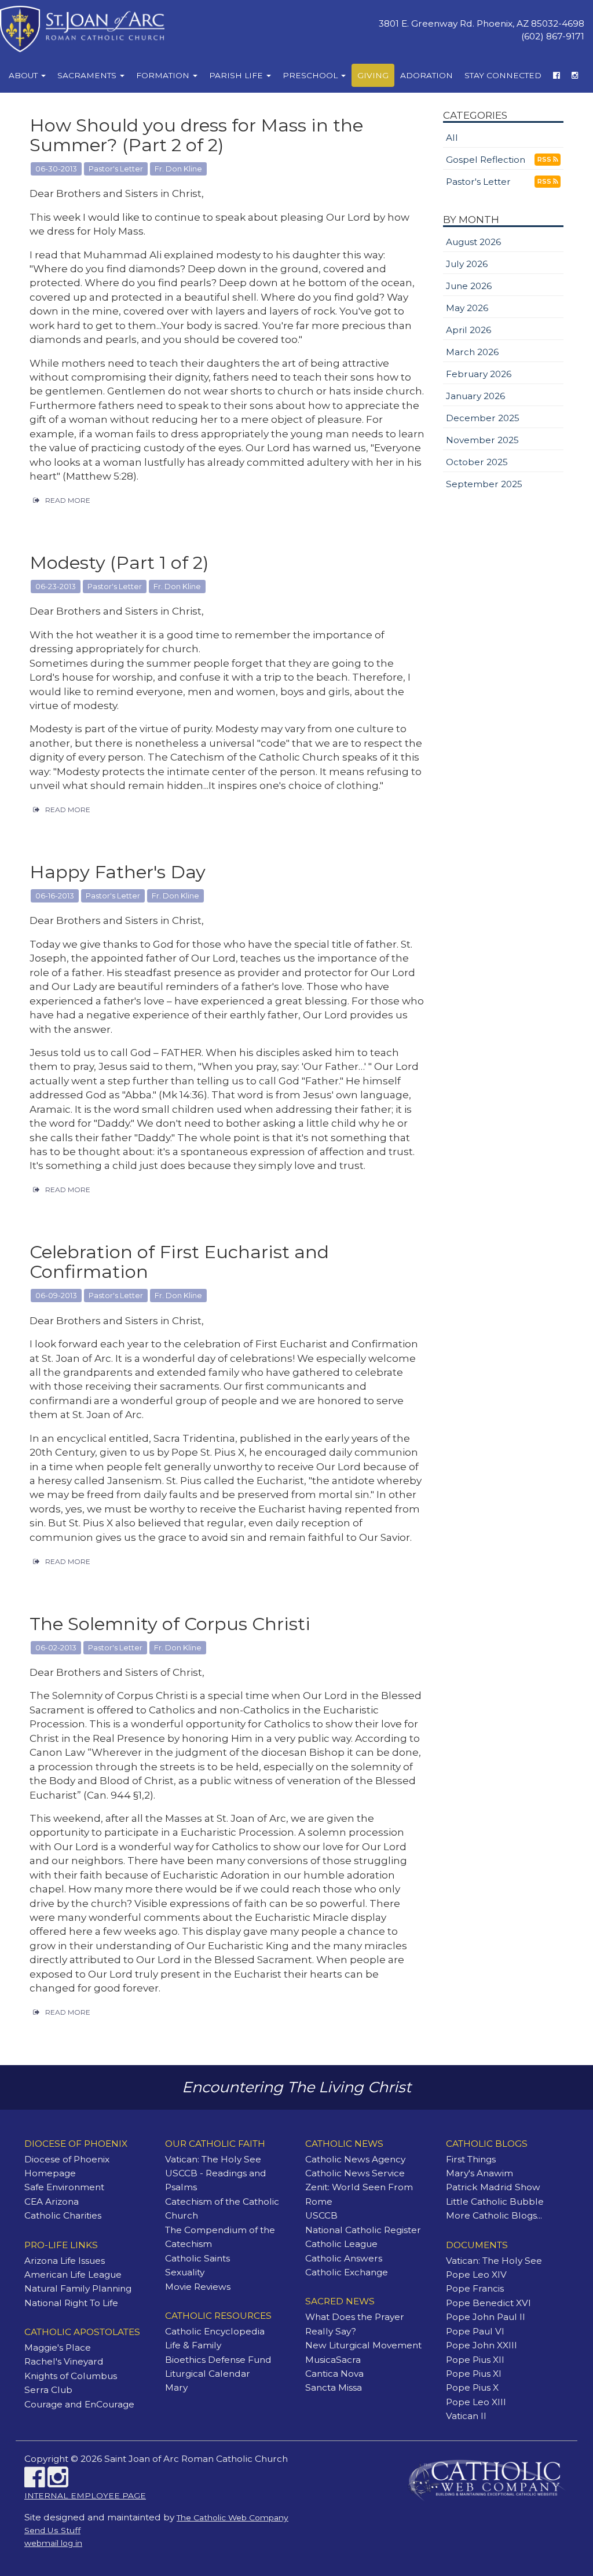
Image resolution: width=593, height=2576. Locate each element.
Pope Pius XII (475, 2360)
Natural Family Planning (78, 2288)
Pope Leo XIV (476, 2274)
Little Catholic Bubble (495, 2202)
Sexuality (185, 2272)
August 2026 (473, 242)
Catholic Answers (344, 2258)
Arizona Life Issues (65, 2261)
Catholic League (341, 2244)
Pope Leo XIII (476, 2402)
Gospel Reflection (486, 160)
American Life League (73, 2274)
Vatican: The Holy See (213, 2159)
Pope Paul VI (475, 2331)
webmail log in (53, 2543)
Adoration (427, 75)
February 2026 (479, 374)
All (452, 138)
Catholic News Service (355, 2173)
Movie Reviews (198, 2287)
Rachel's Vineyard (64, 2361)
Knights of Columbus (71, 2376)
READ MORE (68, 500)
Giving (373, 75)
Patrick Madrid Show (493, 2187)
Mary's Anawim (479, 2173)
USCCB (321, 2215)
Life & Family (193, 2345)
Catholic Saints (197, 2258)
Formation (164, 75)
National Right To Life (71, 2303)
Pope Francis (475, 2288)
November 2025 (482, 440)
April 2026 (468, 330)
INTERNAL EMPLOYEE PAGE (85, 2495)
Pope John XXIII (482, 2345)
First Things (471, 2159)
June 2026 (469, 286)
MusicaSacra (333, 2360)
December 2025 (483, 418)
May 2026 (467, 308)
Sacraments (88, 75)
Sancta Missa (334, 2387)
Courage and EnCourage (79, 2404)
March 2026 (472, 352)
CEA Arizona (52, 2202)
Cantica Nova (334, 2374)
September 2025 (484, 484)
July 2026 (467, 264)
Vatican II (466, 2416)
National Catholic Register (363, 2230)
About (24, 75)
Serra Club (48, 2390)
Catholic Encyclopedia (215, 2331)
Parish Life (237, 75)
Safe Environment (64, 2187)
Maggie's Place (58, 2347)
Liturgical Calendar (208, 2374)
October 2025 (477, 462)
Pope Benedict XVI (488, 2303)
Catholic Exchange (347, 2272)
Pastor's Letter (478, 182)
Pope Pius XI (474, 2374)
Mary (176, 2387)
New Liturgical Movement (363, 2345)
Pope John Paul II (486, 2317)
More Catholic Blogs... (494, 2215)
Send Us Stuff (52, 2530)
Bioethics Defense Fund (218, 2360)
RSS (545, 160)
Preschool (311, 75)
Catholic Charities (63, 2215)
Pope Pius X (472, 2387)
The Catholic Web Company (233, 2517)
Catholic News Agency (355, 2159)
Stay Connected (503, 75)
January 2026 (475, 396)
